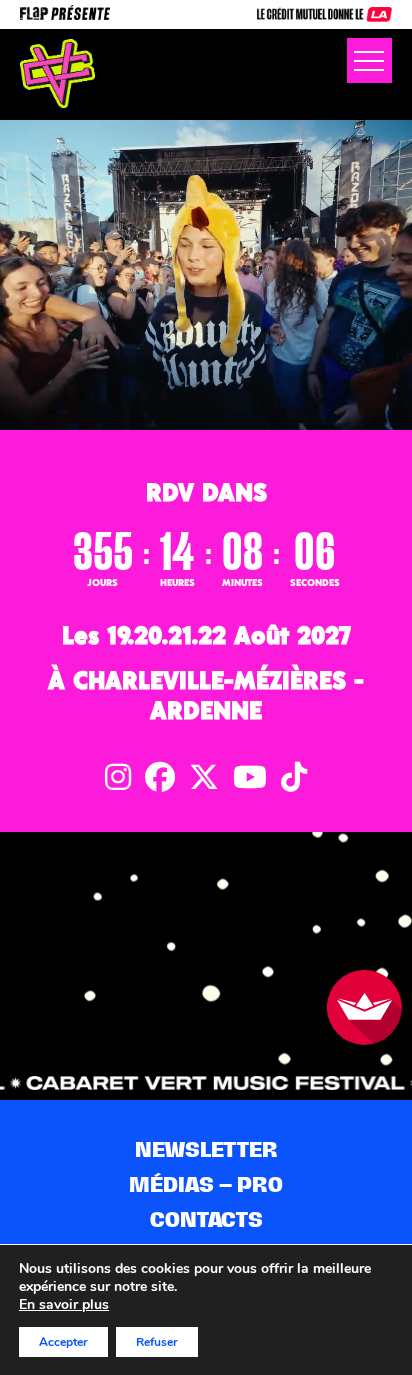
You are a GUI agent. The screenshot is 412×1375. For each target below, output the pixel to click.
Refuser (157, 1342)
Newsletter (206, 1149)
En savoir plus (64, 1305)
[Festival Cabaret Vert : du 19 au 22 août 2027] (57, 73)
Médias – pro (206, 1184)
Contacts (206, 1219)
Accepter (63, 1342)
